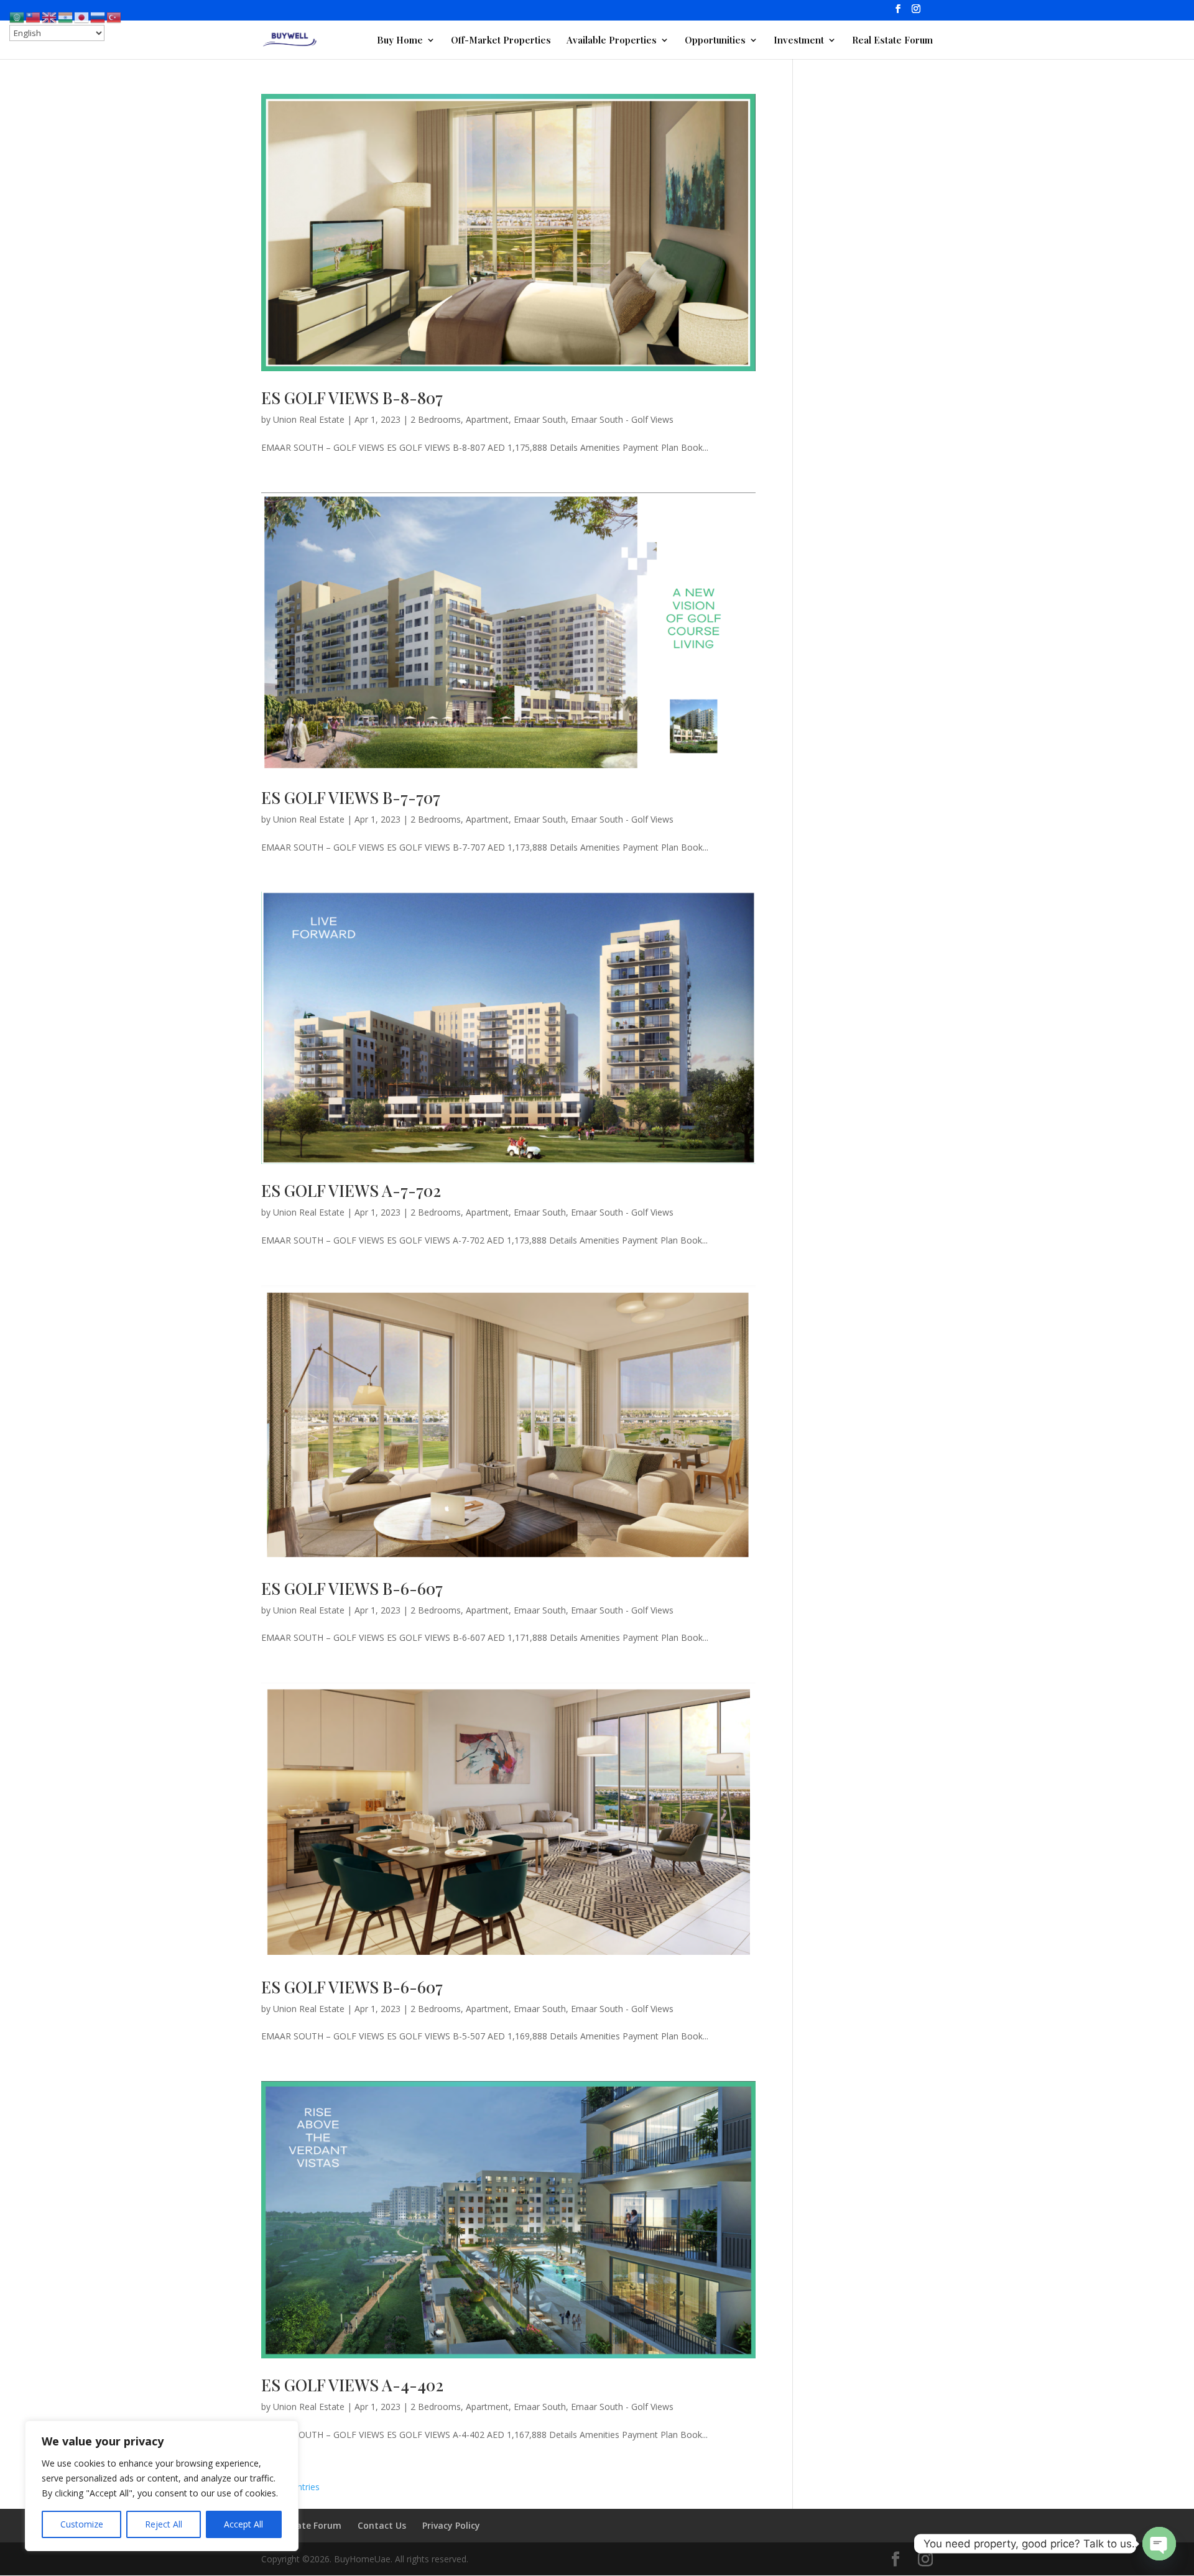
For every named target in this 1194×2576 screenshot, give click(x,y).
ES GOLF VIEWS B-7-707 (351, 797)
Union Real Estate (309, 419)
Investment (799, 41)
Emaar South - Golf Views (622, 419)
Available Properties (612, 41)
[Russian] (98, 16)
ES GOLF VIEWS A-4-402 (352, 2385)
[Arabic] (17, 16)
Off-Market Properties (501, 41)
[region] (162, 2486)
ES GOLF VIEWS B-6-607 (352, 1588)
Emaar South (540, 419)
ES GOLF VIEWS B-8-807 (352, 398)
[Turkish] (114, 16)
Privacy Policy (451, 2525)
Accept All (243, 2524)
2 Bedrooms (436, 419)
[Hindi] (66, 16)
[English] (50, 16)
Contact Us (382, 2525)
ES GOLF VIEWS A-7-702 (351, 1190)
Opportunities (715, 41)
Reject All (164, 2524)
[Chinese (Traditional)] (34, 16)
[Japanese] (82, 16)
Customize (82, 2524)
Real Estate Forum (892, 41)
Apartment (487, 419)
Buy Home (400, 41)
